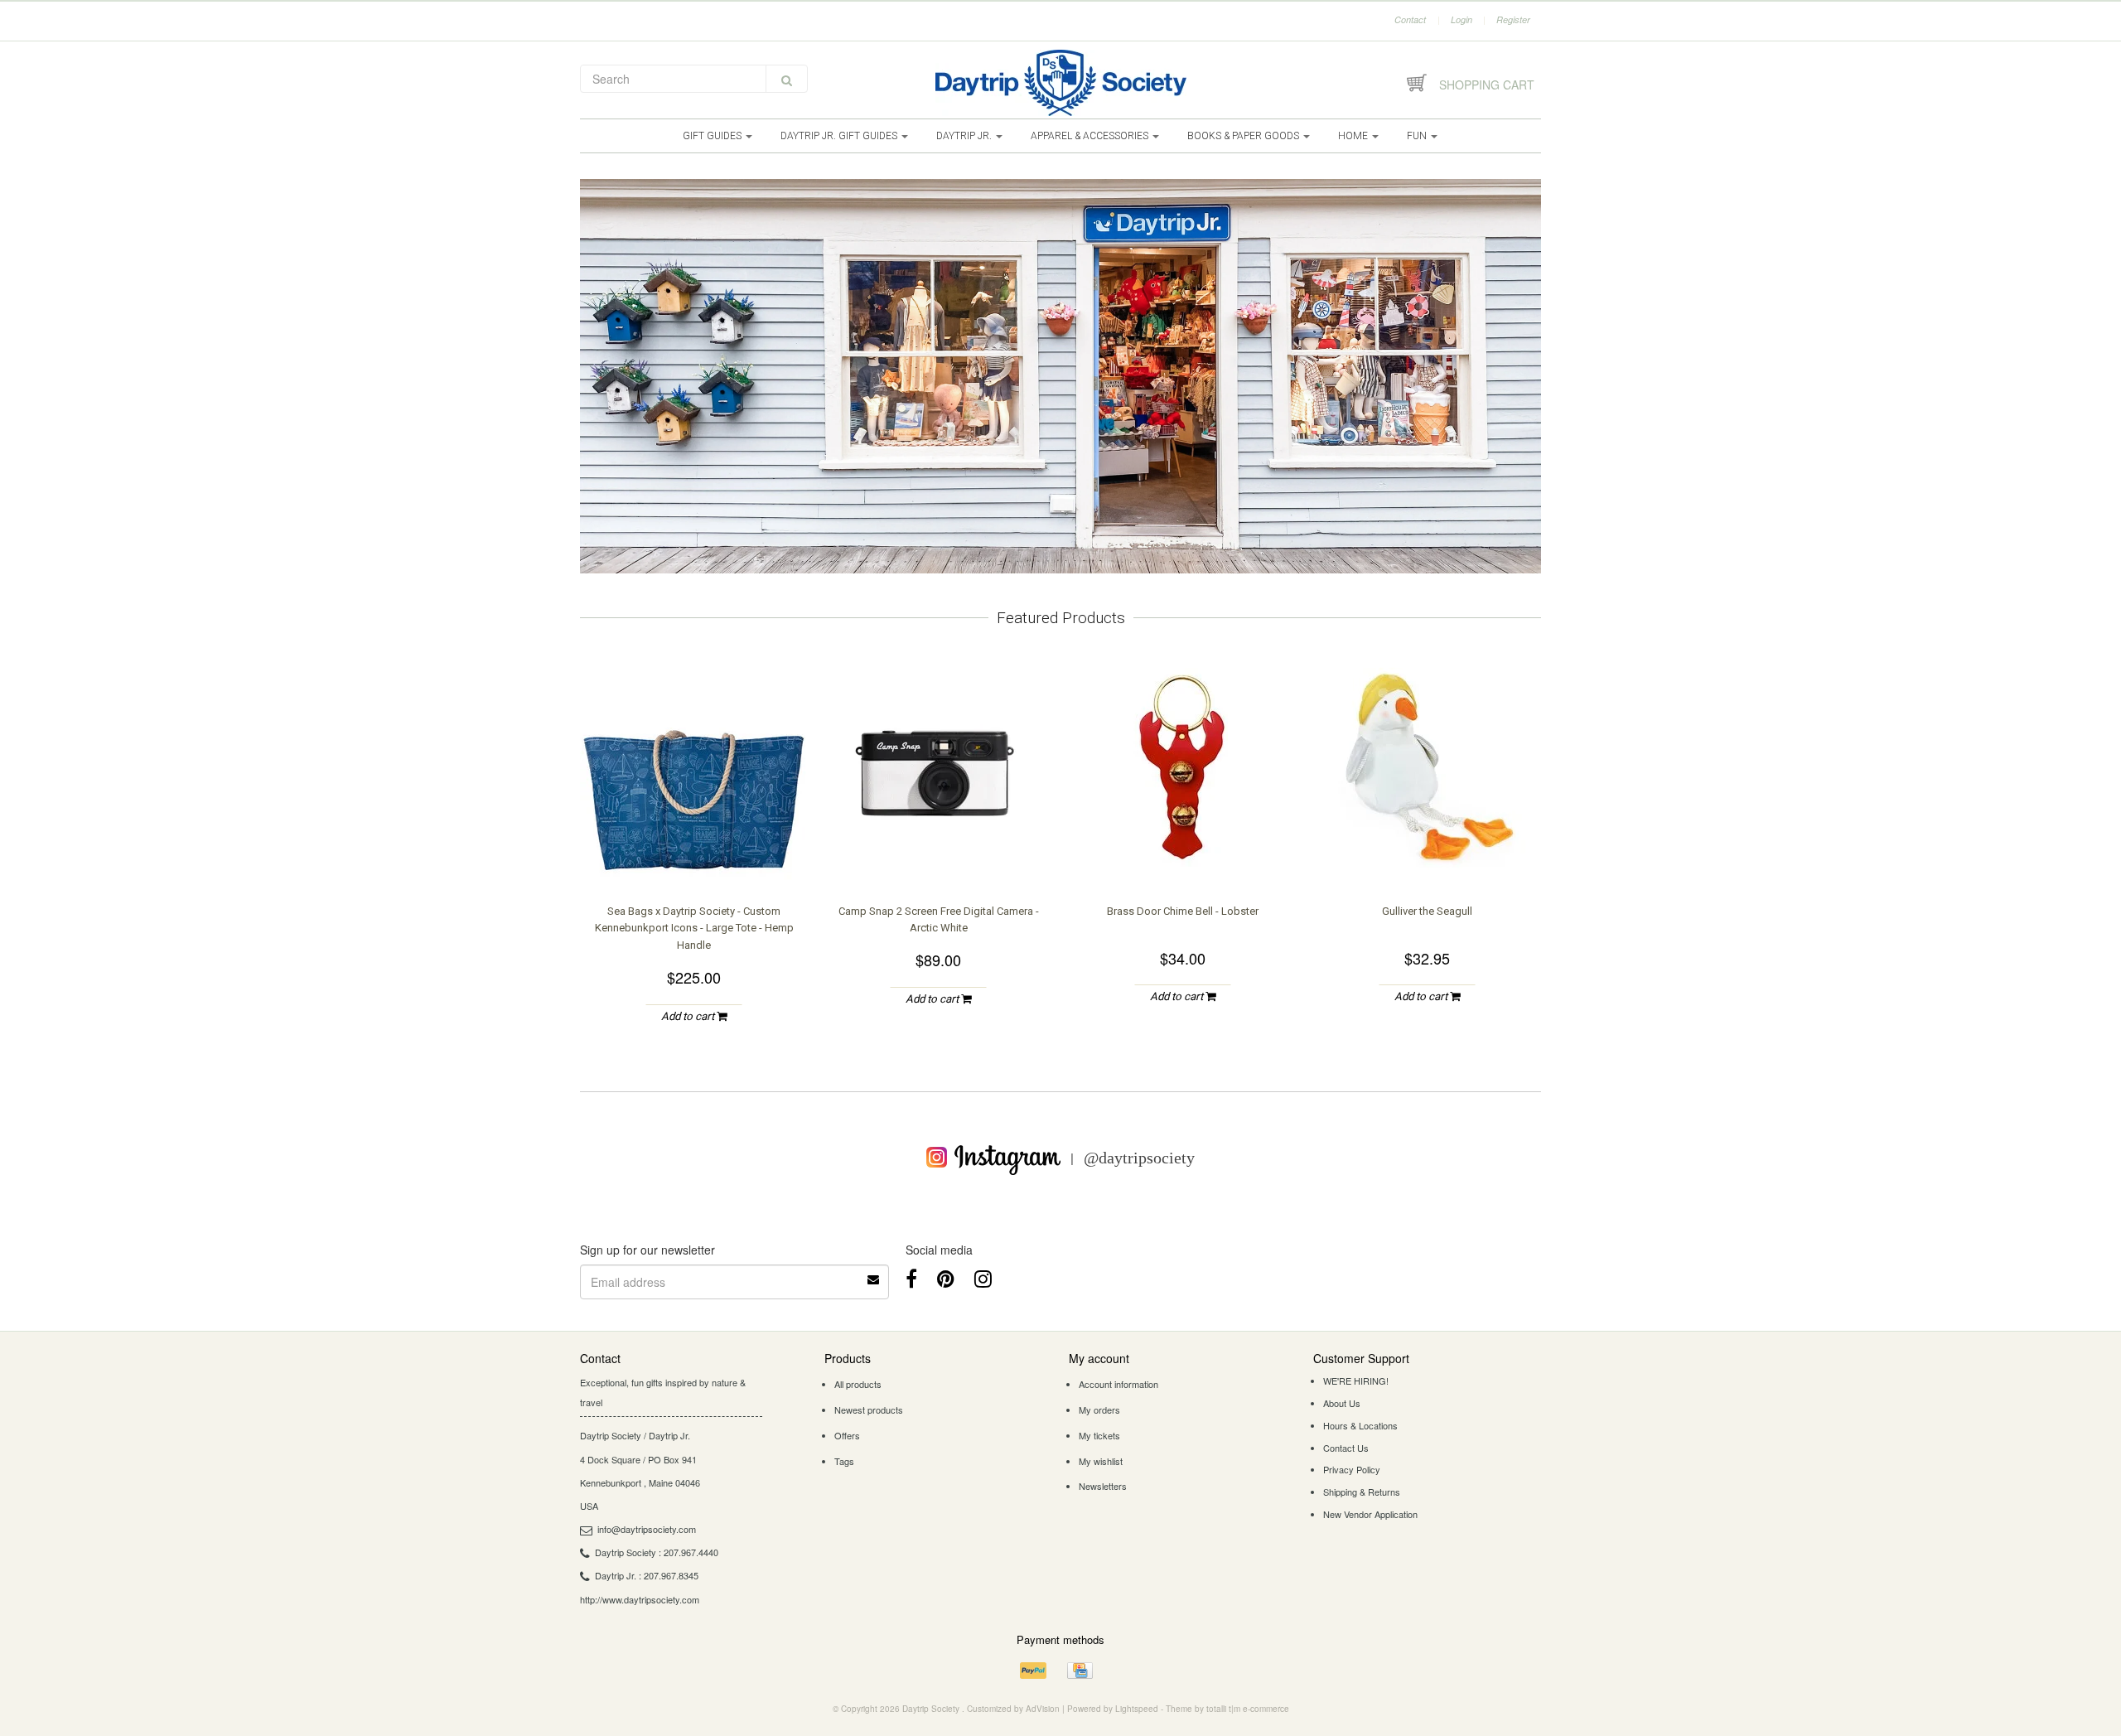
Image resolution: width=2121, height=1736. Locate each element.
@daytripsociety (1139, 1157)
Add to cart (689, 1016)
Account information (1118, 1384)
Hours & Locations (1360, 1425)
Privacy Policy (1352, 1469)
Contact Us (1346, 1448)
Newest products (869, 1410)
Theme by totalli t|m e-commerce (1227, 1709)
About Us (1342, 1403)
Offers (847, 1435)
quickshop (694, 849)
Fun (1418, 136)
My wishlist (1101, 1461)
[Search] (787, 79)
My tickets (1099, 1435)
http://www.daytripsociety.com (640, 1599)
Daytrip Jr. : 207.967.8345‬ (647, 1575)
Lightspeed (1137, 1709)
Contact (1410, 19)
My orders (1099, 1410)
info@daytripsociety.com (647, 1529)
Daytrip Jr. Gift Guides (840, 136)
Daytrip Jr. (965, 136)
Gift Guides (713, 136)
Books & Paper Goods (1244, 136)
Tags (844, 1461)
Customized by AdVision (1013, 1709)
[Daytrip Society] (1060, 83)
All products (858, 1384)
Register (1513, 19)
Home (1354, 136)
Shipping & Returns (1362, 1492)
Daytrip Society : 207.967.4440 (657, 1552)
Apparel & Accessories (1091, 136)
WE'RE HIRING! (1356, 1381)
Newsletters (1103, 1486)
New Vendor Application (1370, 1514)
